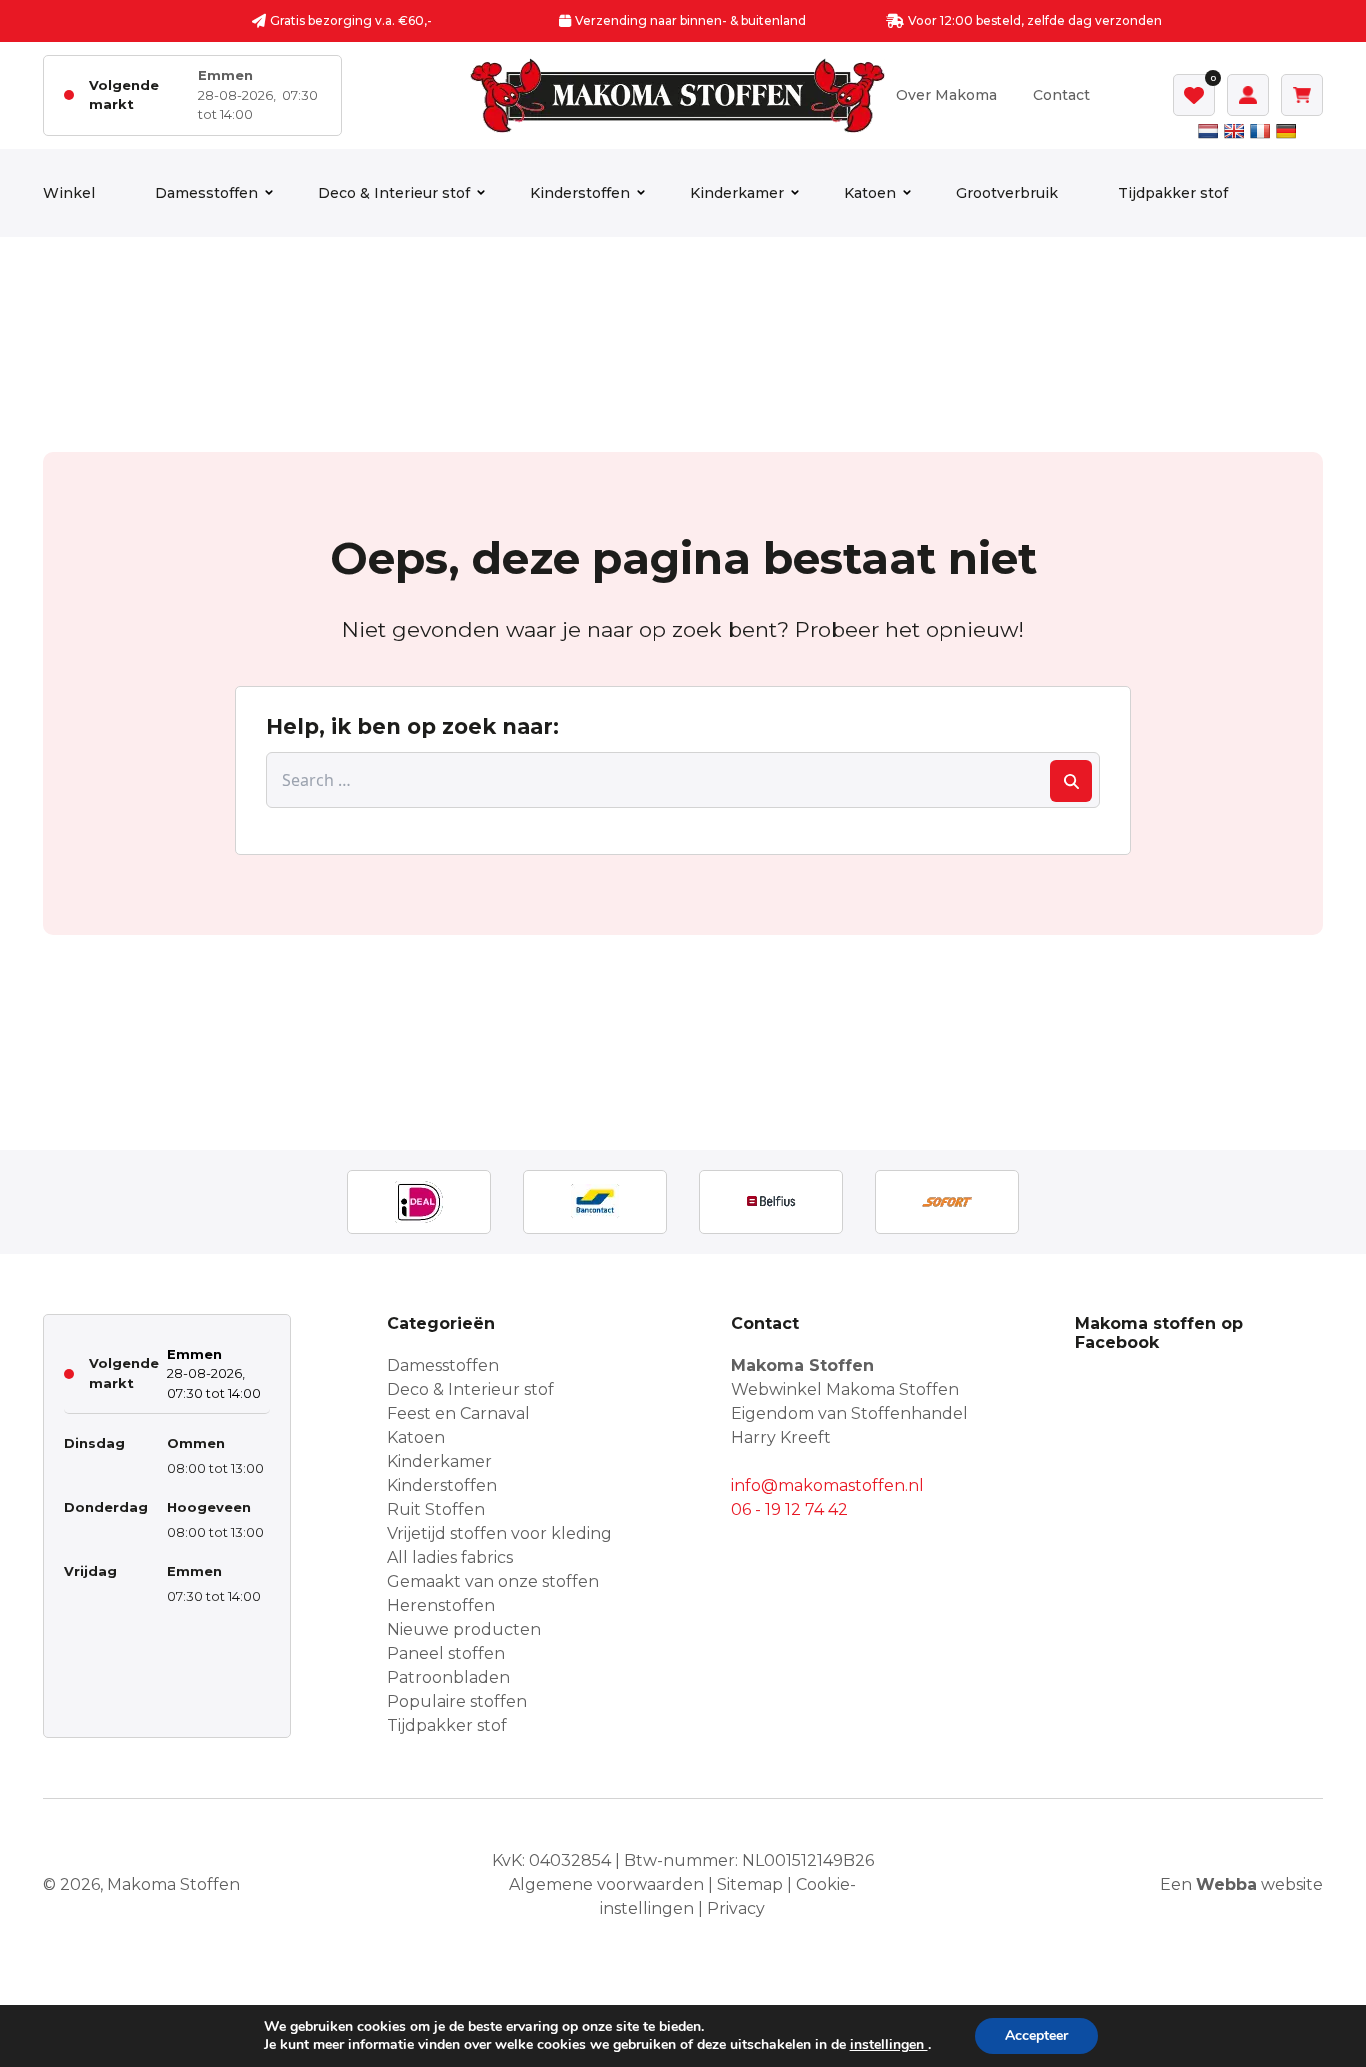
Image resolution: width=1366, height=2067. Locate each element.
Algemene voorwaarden (606, 1884)
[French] (1260, 131)
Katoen (870, 193)
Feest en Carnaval (458, 1413)
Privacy (736, 1908)
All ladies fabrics (450, 1557)
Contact (1061, 95)
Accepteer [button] (1036, 2035)
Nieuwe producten (464, 1629)
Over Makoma (946, 95)
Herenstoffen (441, 1605)
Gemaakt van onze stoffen (493, 1581)
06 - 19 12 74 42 (789, 1509)
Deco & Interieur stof (394, 193)
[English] (1234, 131)
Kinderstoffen (580, 193)
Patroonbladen (448, 1677)
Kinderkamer (737, 193)
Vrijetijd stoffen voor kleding (499, 1533)
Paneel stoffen (446, 1653)
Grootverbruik (1007, 193)
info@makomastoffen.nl (827, 1485)
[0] (1194, 95)
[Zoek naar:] (683, 780)
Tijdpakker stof (1173, 193)
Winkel (69, 193)
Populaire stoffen (457, 1701)
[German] (1286, 131)
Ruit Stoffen (436, 1509)
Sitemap (750, 1884)
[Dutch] (1208, 131)
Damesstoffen (206, 193)
